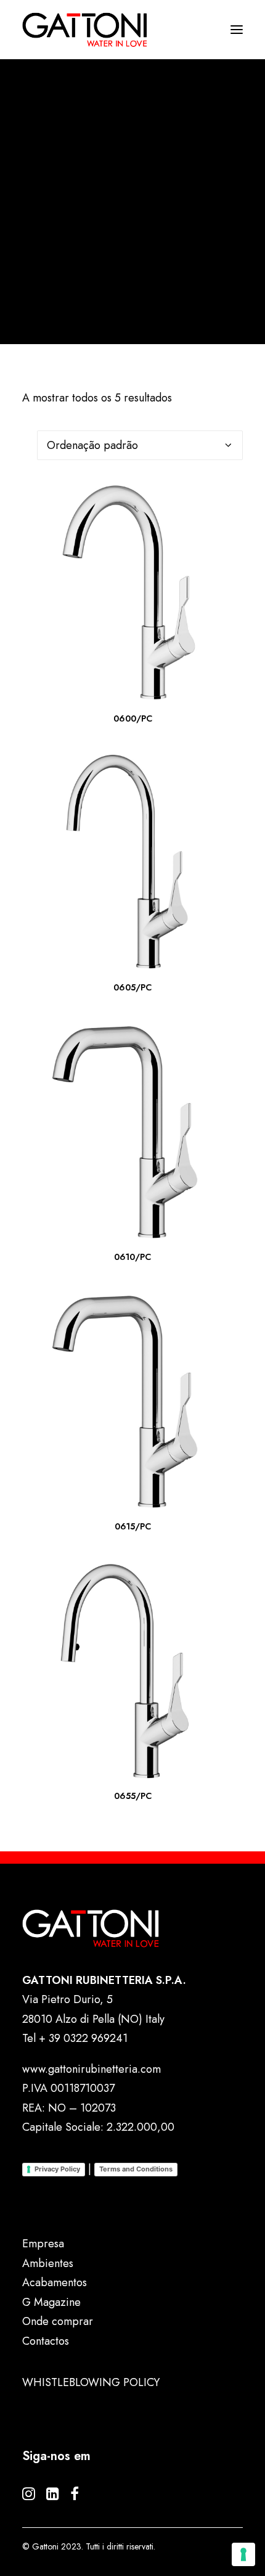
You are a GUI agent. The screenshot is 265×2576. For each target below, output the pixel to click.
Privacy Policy (57, 2169)
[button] (132, 592)
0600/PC (133, 718)
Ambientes (48, 2263)
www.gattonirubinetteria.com (92, 2069)
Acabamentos (55, 2282)
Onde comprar (58, 2321)
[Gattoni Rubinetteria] (85, 30)
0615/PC (133, 1526)
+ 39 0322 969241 (83, 2038)
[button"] (29, 2496)
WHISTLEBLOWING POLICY (91, 2382)
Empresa (43, 2244)
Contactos (46, 2341)
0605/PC (132, 987)
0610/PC (132, 1257)
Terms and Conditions (136, 2169)
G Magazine (51, 2302)
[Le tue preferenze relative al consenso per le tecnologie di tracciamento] (243, 2554)
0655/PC (133, 1796)
